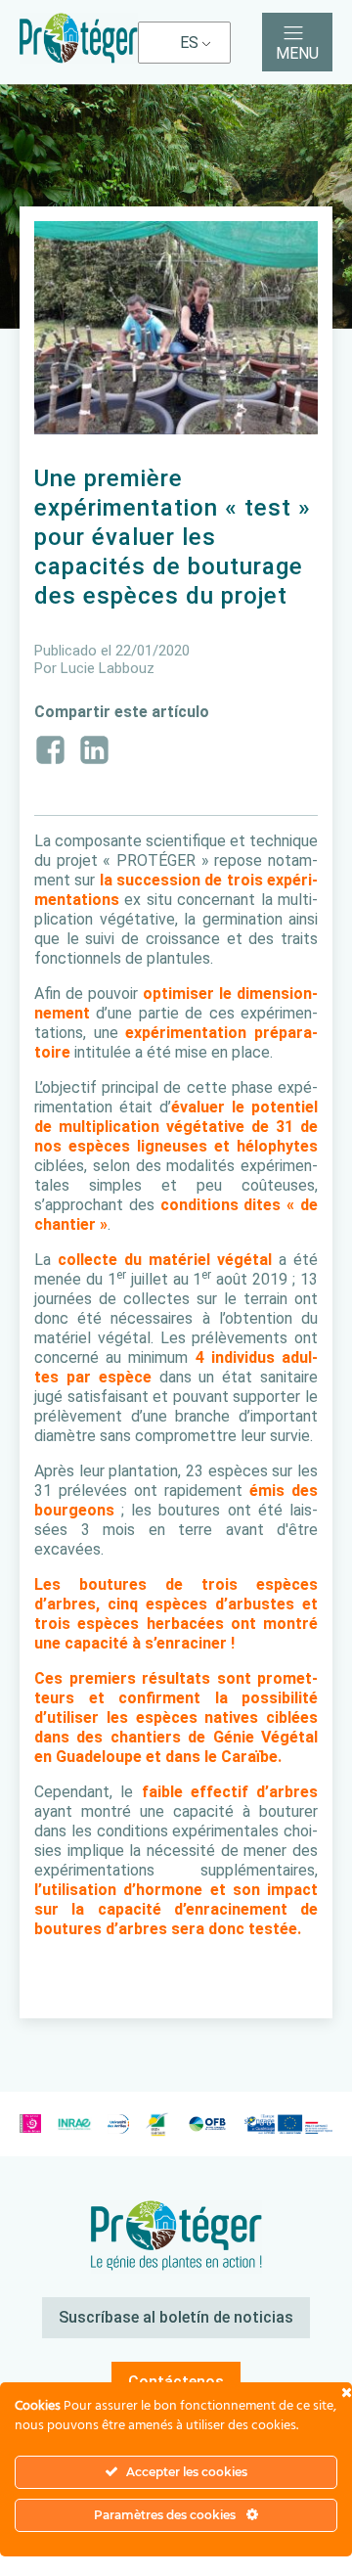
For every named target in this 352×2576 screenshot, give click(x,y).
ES (189, 43)
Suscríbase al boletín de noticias (176, 2317)
